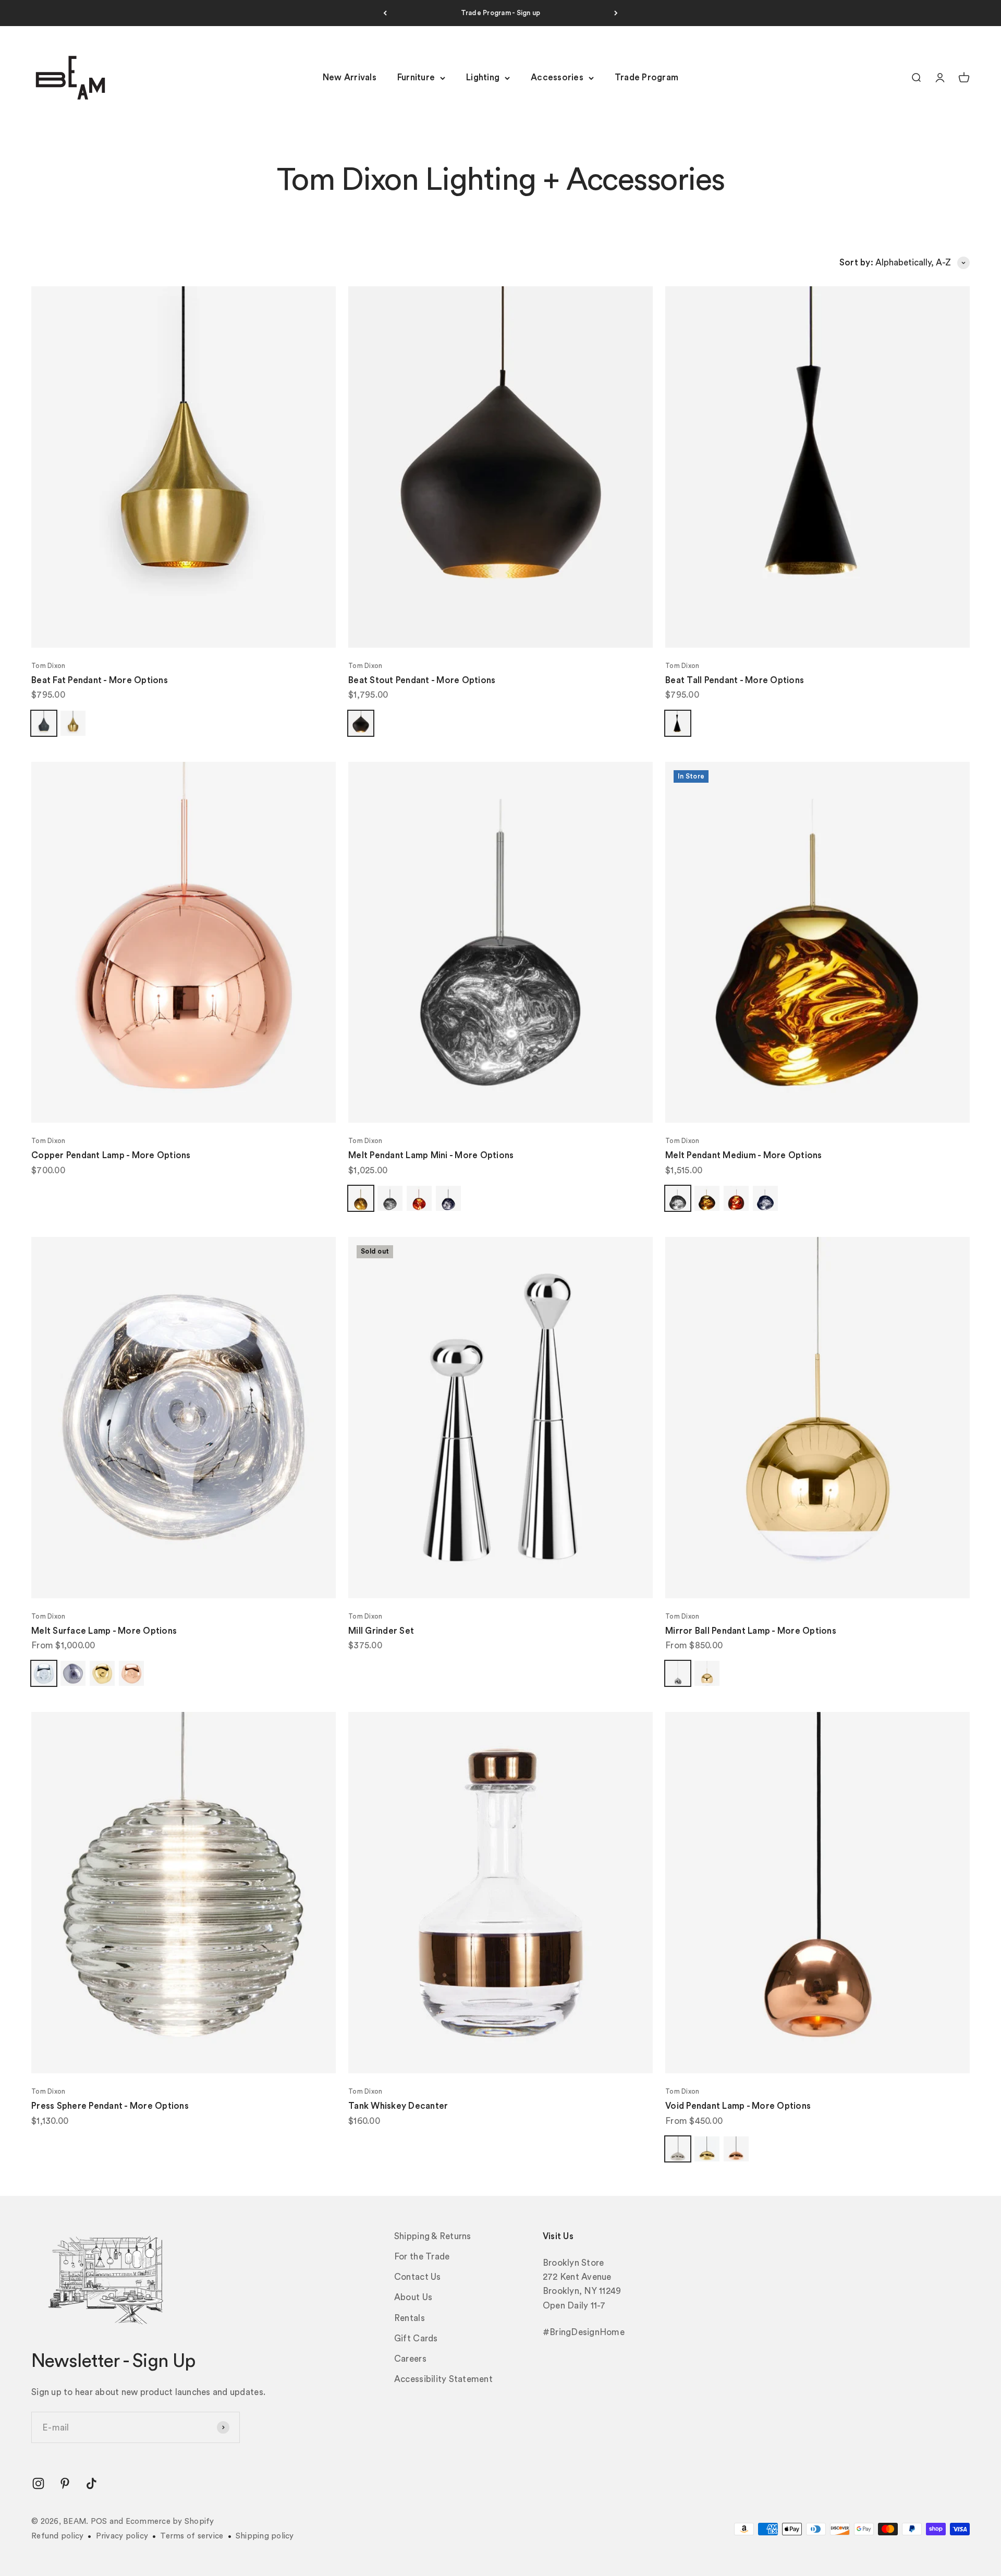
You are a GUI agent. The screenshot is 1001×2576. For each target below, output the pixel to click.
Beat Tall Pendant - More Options (735, 680)
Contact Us (418, 2277)
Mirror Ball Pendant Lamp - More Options (751, 1631)
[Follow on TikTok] (91, 2483)
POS (99, 2522)
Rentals (410, 2318)
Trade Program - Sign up (501, 13)
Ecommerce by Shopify (170, 2522)
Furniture (416, 78)
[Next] (616, 13)
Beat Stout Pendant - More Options (422, 680)
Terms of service (192, 2536)
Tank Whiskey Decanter (398, 2106)
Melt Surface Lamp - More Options (104, 1631)
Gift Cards (416, 2338)
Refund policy (57, 2536)
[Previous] (385, 13)
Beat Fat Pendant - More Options (100, 680)
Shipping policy (265, 2536)
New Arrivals (350, 78)
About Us (413, 2297)
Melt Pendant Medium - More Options (744, 1155)
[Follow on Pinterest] (65, 2483)
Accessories (557, 78)
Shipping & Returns (433, 2236)
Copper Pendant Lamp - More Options (111, 1155)
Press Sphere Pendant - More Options (110, 2106)
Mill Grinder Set (381, 1631)
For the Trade (422, 2257)
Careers (410, 2359)
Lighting (483, 78)
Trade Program (646, 78)
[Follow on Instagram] (38, 2483)
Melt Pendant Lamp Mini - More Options (431, 1155)
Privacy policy (122, 2536)
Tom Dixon (48, 666)
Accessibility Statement (443, 2379)
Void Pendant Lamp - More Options (738, 2106)
